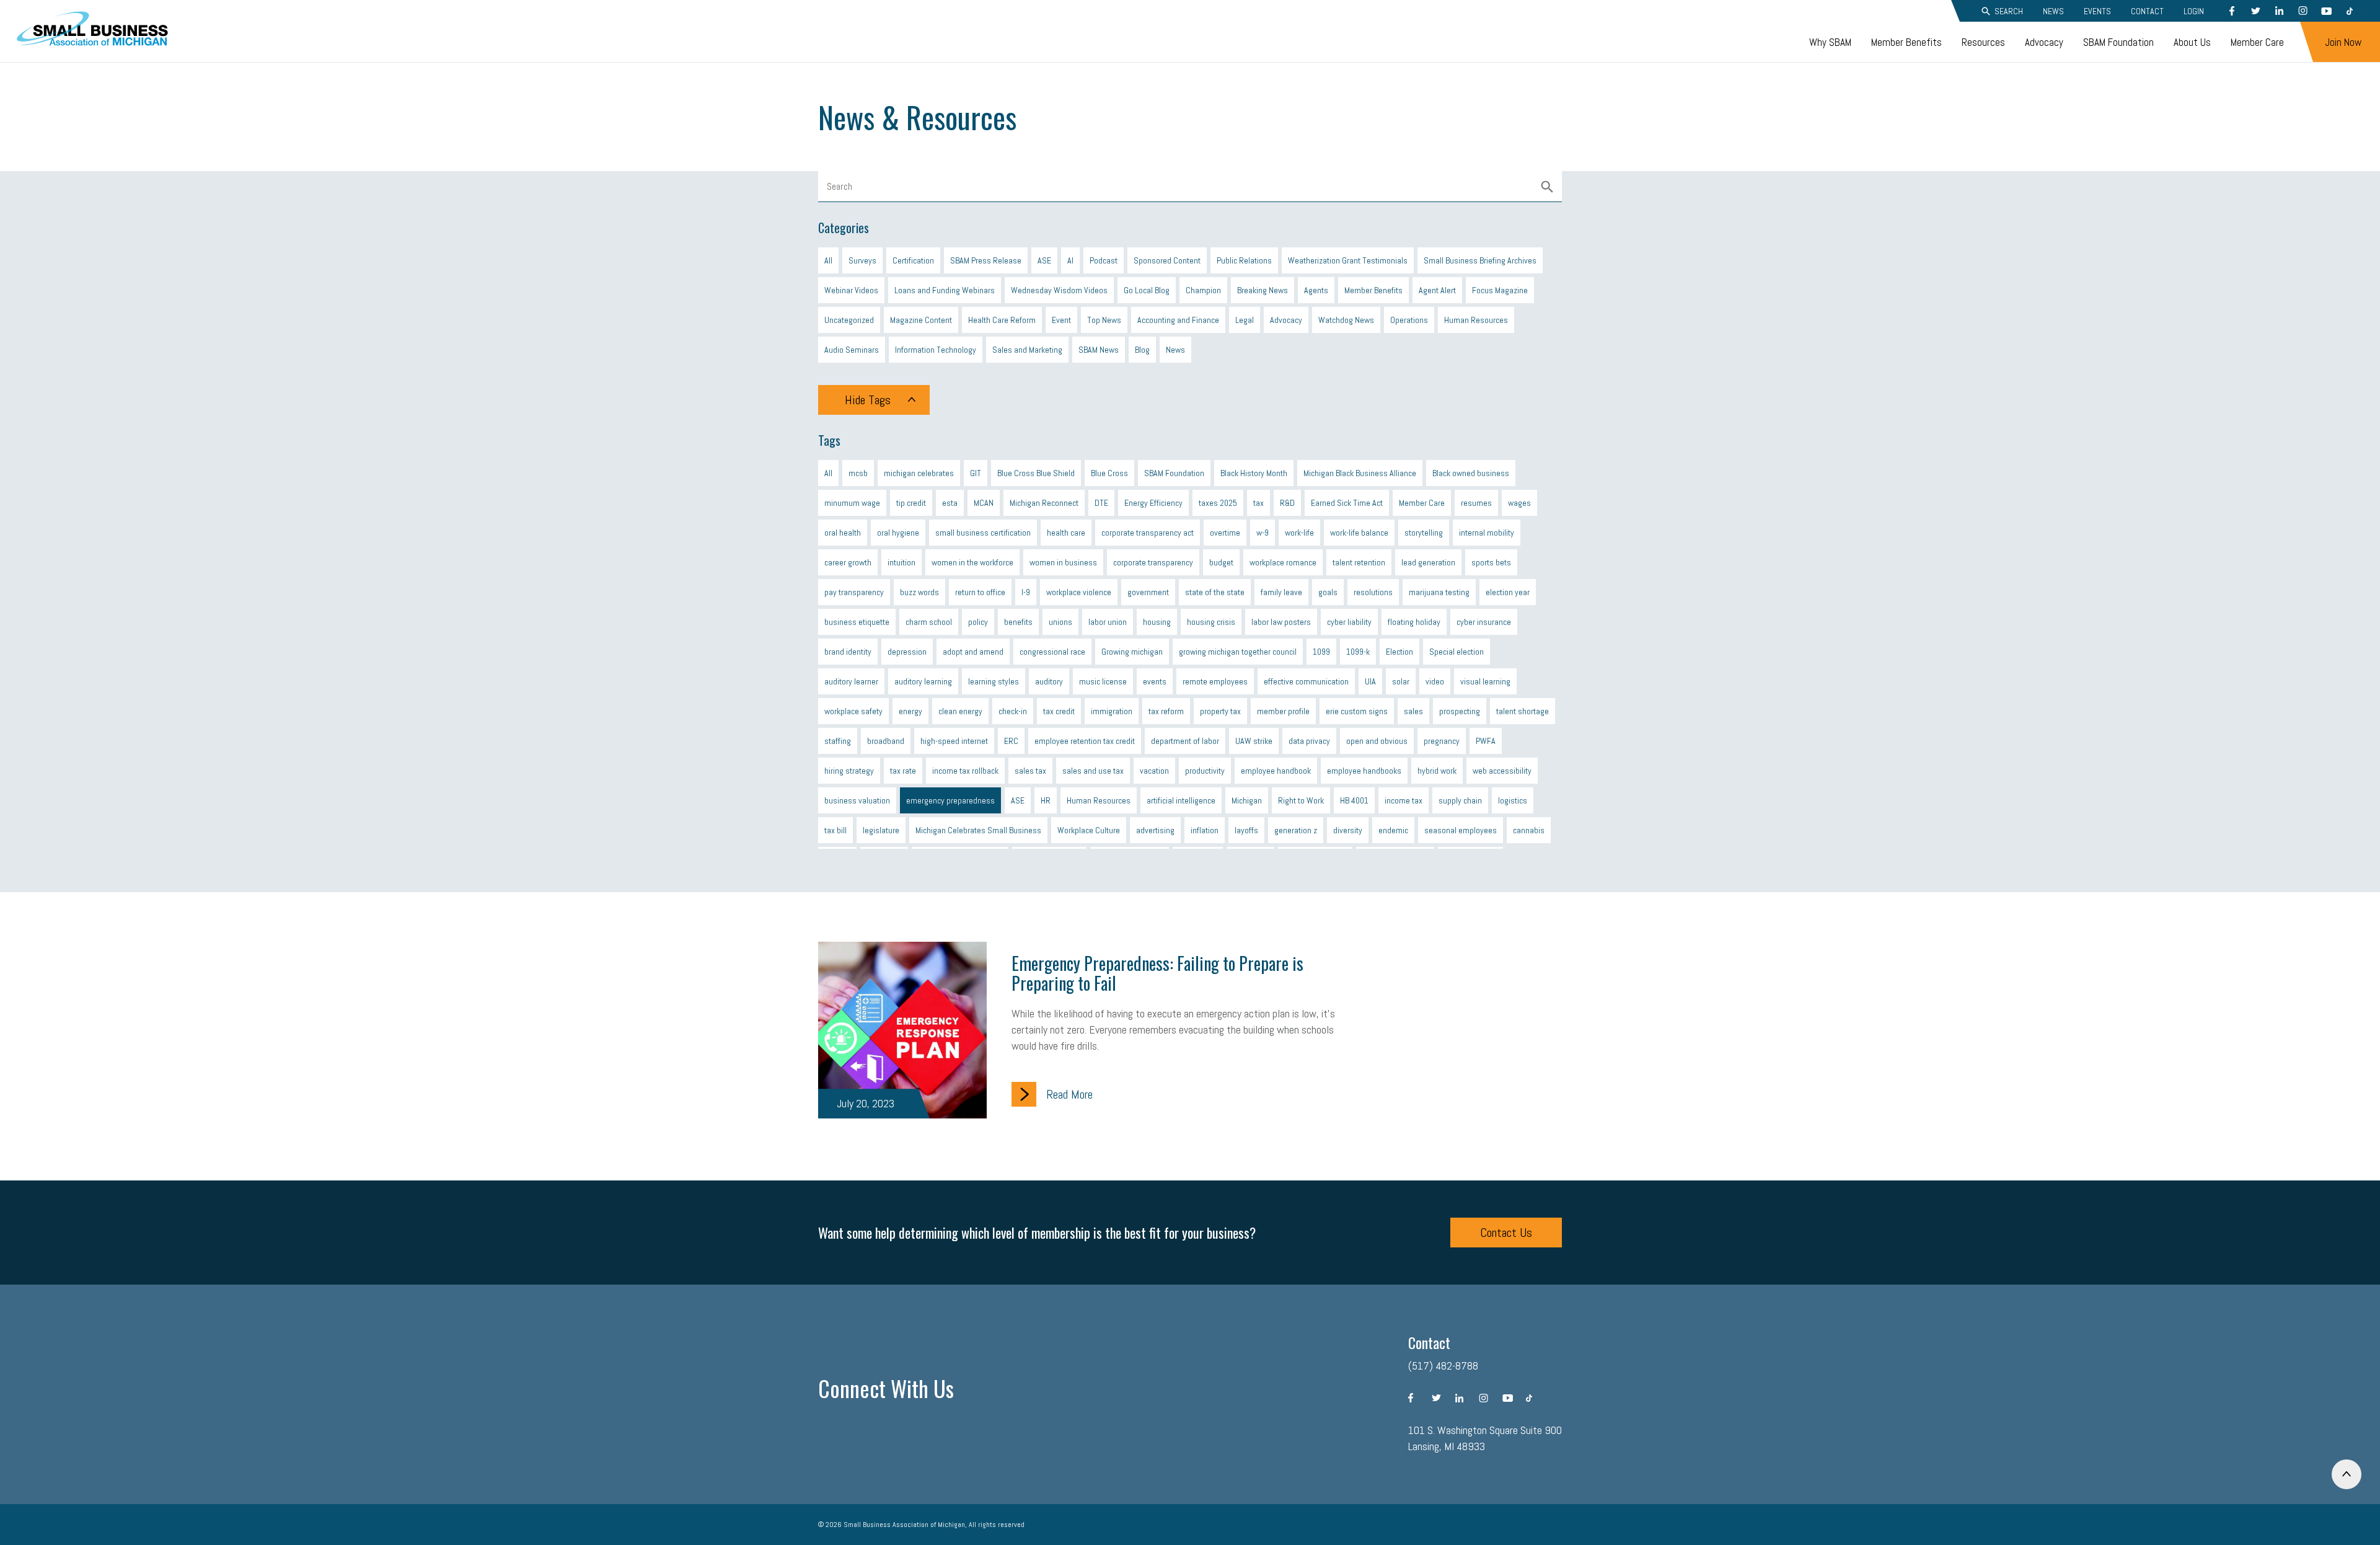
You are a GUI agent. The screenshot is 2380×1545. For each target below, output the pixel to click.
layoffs (1246, 830)
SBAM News (1099, 350)
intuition (901, 562)
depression (907, 652)
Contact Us (1506, 1233)
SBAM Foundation (2118, 42)
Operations (1409, 320)
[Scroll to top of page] (2347, 1474)
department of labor (1185, 741)
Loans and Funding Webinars (945, 290)
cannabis (1529, 830)
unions (1060, 622)
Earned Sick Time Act (1347, 503)
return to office (980, 592)
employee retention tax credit (1085, 741)
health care (1066, 533)
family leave (1281, 592)
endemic (1393, 830)
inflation (1205, 830)
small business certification (983, 533)
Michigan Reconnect (1044, 503)
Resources (1983, 42)
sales (1413, 711)
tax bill (835, 830)
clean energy (960, 711)
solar (1401, 681)
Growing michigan (1132, 652)
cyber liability (1349, 622)
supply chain (1460, 800)
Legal (1245, 320)
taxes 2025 (1218, 503)
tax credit (1059, 711)
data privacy (1309, 741)
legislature (881, 830)
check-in (1013, 711)
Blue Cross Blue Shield (1036, 473)
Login (2194, 11)
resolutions (1373, 592)
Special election (1457, 652)
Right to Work (1301, 800)
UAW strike (1254, 741)
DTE (1101, 503)
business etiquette (857, 622)
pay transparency (854, 592)
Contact (2147, 11)
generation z (1296, 830)
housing (1157, 622)
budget (1221, 562)
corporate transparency (1153, 562)
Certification (913, 260)
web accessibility (1502, 771)
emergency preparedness (950, 800)
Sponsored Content (1167, 260)
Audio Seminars (852, 350)
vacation (1154, 771)
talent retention (1359, 562)
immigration (1112, 711)
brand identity (848, 652)
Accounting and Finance (1178, 320)
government (1148, 592)
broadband (886, 741)
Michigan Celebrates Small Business (978, 830)
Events (2097, 11)
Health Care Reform (1002, 320)
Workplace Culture (1089, 830)
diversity (1348, 830)
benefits (1018, 622)
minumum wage (852, 503)
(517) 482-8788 (1443, 1366)
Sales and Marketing (1027, 350)
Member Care (2257, 42)
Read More (1069, 1094)
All (828, 260)
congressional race (1052, 652)
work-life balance (1359, 533)
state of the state (1215, 592)
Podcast (1104, 260)
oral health (843, 533)
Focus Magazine (1500, 290)
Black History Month (1254, 473)
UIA (1370, 681)
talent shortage (1523, 711)
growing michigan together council (1238, 652)
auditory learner (851, 681)
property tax (1220, 711)
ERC (1011, 741)
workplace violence (1079, 592)
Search (2009, 11)
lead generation (1428, 562)
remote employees (1215, 681)
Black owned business (1471, 473)
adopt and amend (973, 652)
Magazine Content (921, 320)
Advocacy (2044, 42)
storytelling (1424, 533)
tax (1258, 503)
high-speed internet (954, 741)
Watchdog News (1346, 320)
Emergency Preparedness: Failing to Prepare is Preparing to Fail (1157, 973)
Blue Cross (1109, 473)
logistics (1513, 800)
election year (1508, 592)
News (2053, 11)
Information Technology (936, 350)
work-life (1299, 533)
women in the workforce (972, 562)
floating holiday (1414, 622)
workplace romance (1283, 562)
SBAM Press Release (986, 260)
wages (1519, 503)
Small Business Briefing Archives (1480, 260)
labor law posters (1281, 622)
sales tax (1030, 771)
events (1155, 681)
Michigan (1247, 800)
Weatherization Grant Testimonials (1348, 260)
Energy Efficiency (1153, 503)
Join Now (2343, 42)
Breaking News (1263, 290)
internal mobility (1487, 533)
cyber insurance (1484, 622)
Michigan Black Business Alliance (1360, 473)
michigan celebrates (919, 473)
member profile (1283, 711)
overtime (1225, 533)
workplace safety (853, 711)
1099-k (1358, 652)
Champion (1203, 290)
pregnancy (1442, 741)
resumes (1476, 503)
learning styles (994, 681)
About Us (2192, 42)
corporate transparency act (1148, 533)
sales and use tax (1093, 771)
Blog (1142, 350)
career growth (848, 562)
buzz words (919, 592)
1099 (1321, 652)
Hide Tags (868, 400)
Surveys (862, 260)
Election (1399, 652)
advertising (1155, 830)
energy (910, 711)
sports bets (1491, 562)
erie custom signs (1357, 711)
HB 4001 (1354, 800)
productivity (1205, 771)
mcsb (858, 473)
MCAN (984, 503)
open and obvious (1377, 741)
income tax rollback (965, 771)
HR (1046, 800)
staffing (838, 741)
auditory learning (923, 681)
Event (1061, 320)
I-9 (1026, 592)
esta (950, 503)
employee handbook (1276, 771)
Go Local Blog (1147, 290)
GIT (976, 473)
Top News (1104, 320)
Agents (1316, 290)
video (1435, 681)
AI (1070, 260)
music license (1103, 681)
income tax (1404, 800)
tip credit (911, 503)
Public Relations (1244, 260)
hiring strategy (849, 771)
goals (1328, 592)
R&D (1287, 503)
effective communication (1306, 681)
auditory (1049, 681)
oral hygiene (898, 533)
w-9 (1263, 533)
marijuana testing (1439, 592)
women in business (1063, 562)
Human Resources (1476, 320)
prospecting (1460, 711)
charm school (929, 622)
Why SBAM (1830, 42)
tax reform (1166, 711)
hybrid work (1437, 771)
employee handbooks (1364, 771)
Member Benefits (1906, 42)
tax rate (903, 771)
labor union (1108, 622)
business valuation (857, 800)
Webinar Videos (851, 290)
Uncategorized (849, 320)
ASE (1044, 260)
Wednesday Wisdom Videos (1059, 290)
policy (978, 622)
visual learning (1485, 681)
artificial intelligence (1181, 800)
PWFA (1486, 741)
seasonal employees (1461, 830)
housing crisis (1211, 622)
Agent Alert (1437, 290)
